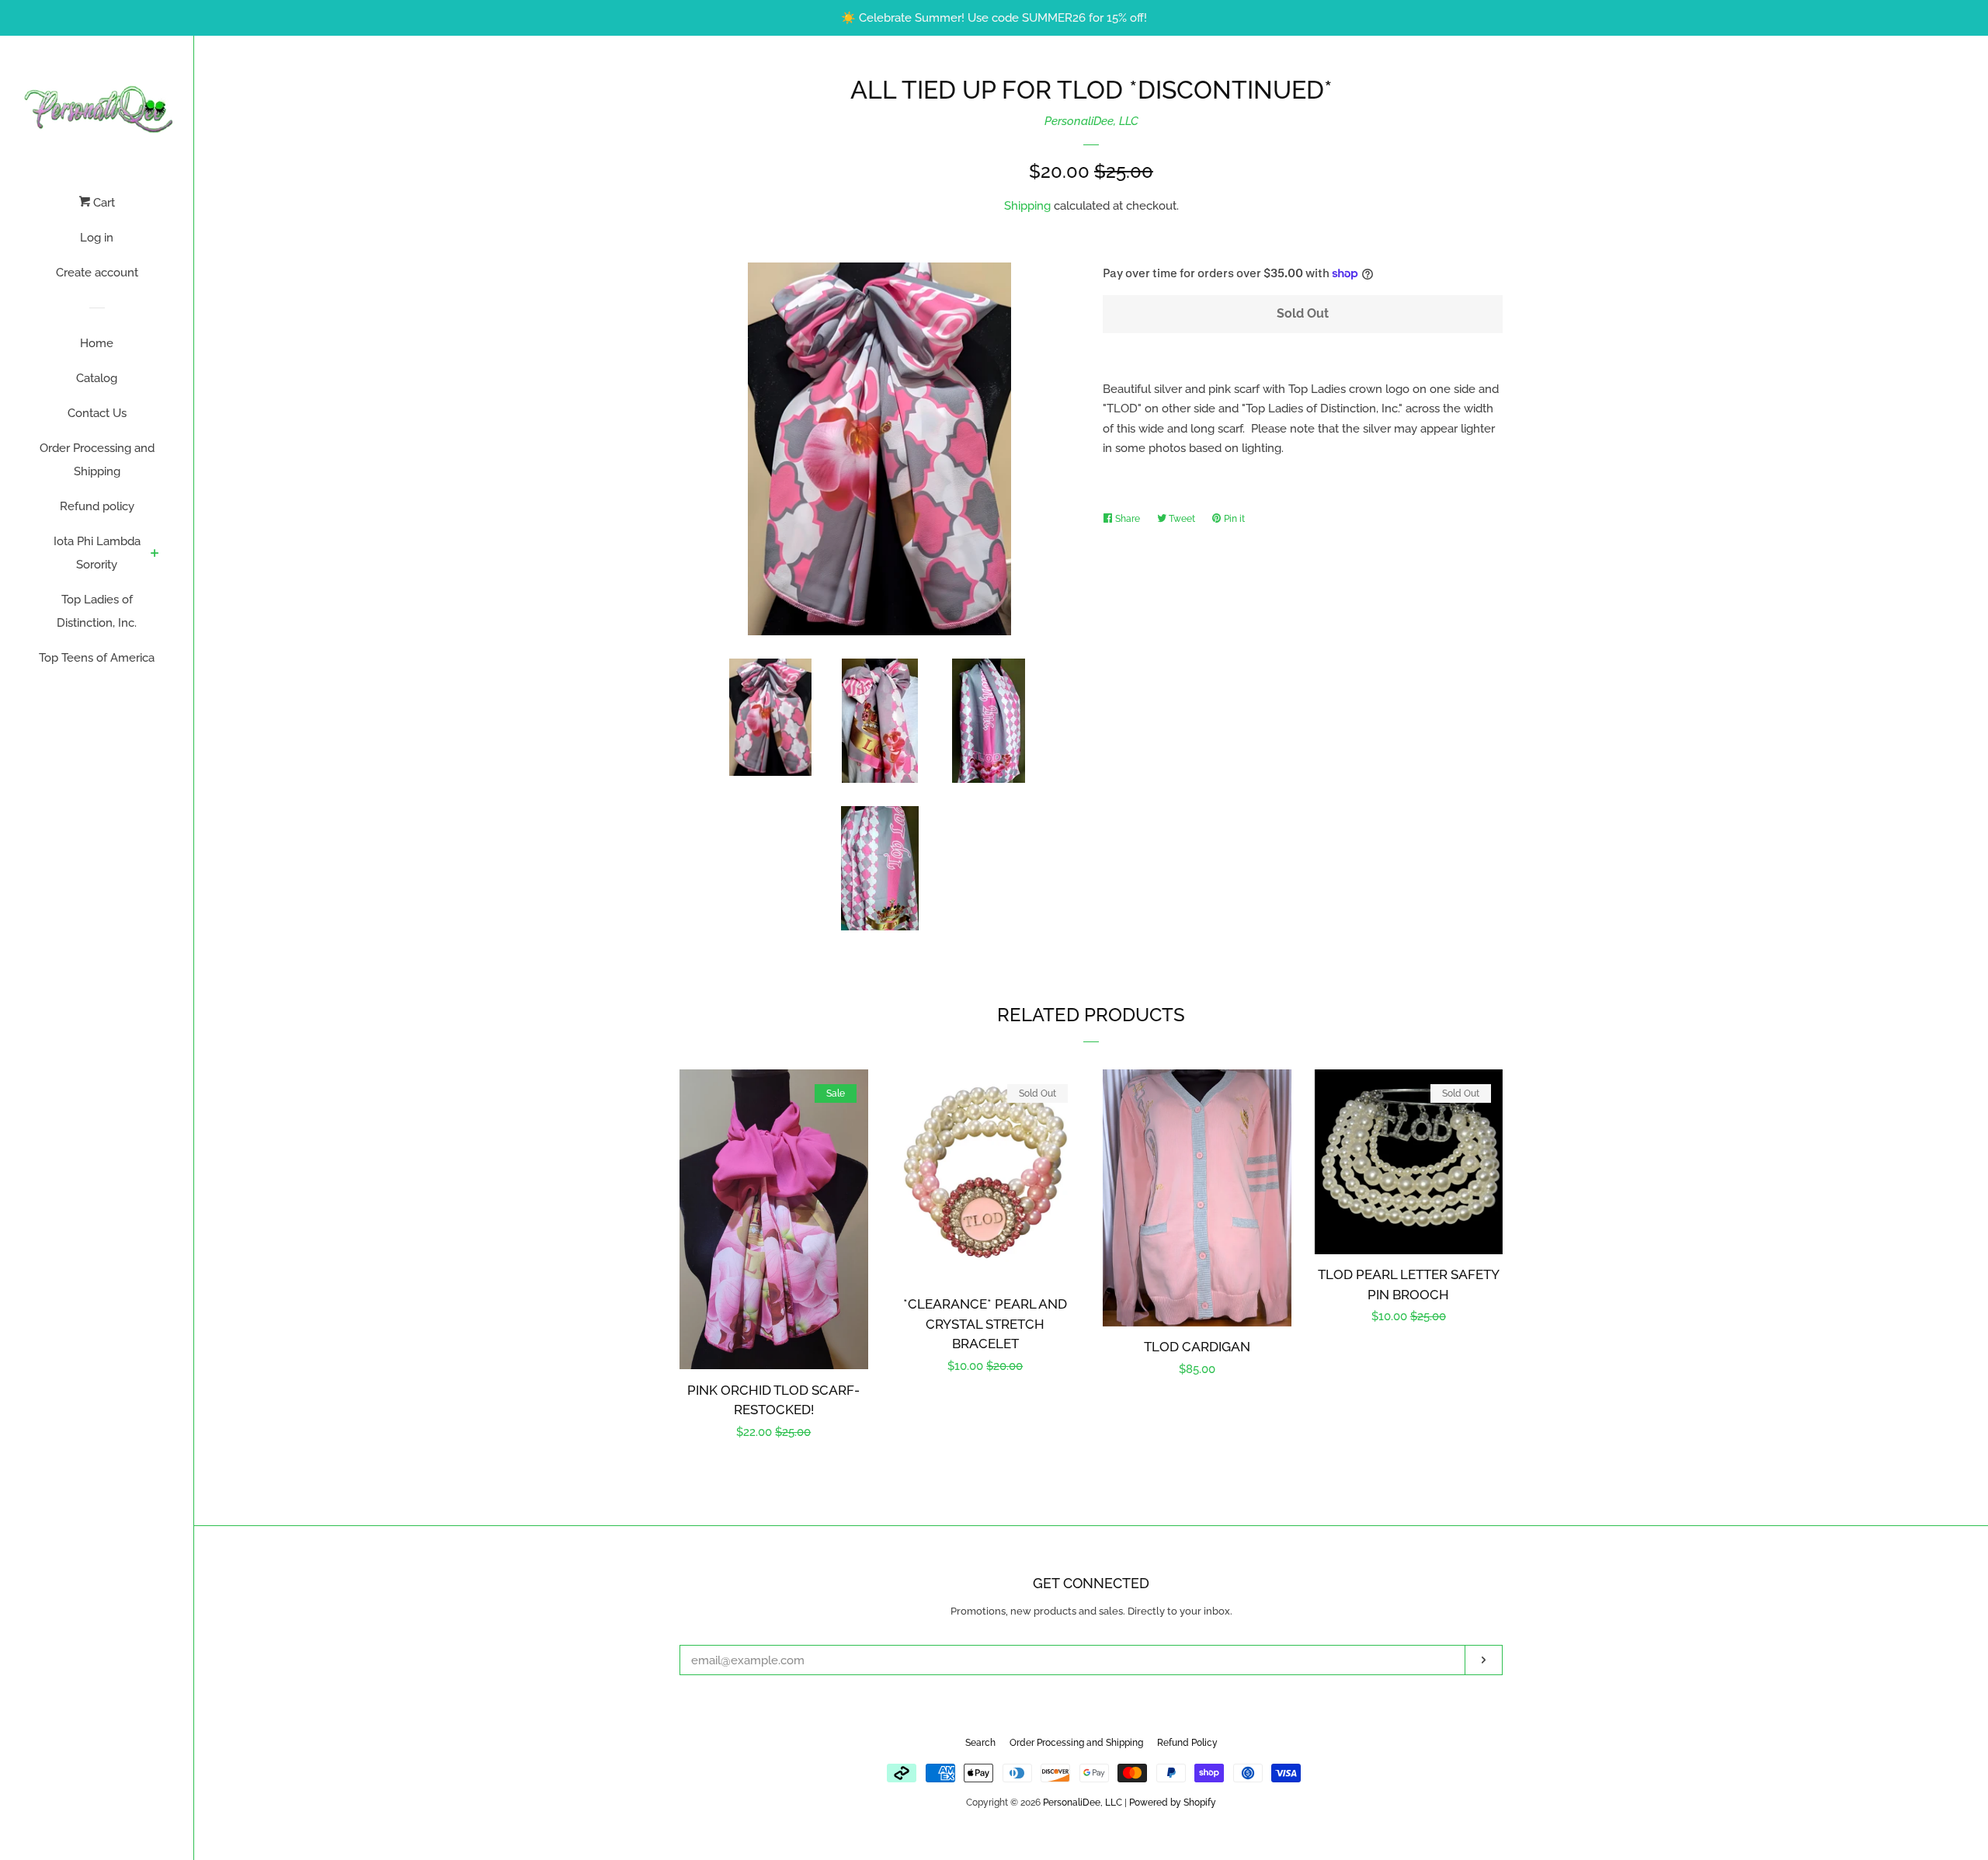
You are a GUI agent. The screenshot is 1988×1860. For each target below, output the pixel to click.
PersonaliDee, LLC (1091, 121)
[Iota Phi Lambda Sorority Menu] (155, 555)
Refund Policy (1187, 1743)
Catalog (97, 378)
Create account (97, 273)
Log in (97, 238)
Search (980, 1743)
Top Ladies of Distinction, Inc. (97, 611)
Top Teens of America (97, 658)
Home (97, 343)
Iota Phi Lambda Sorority (97, 553)
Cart (103, 203)
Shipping (1027, 206)
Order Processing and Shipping (97, 460)
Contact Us (97, 413)
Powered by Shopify (1173, 1803)
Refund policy (97, 506)
